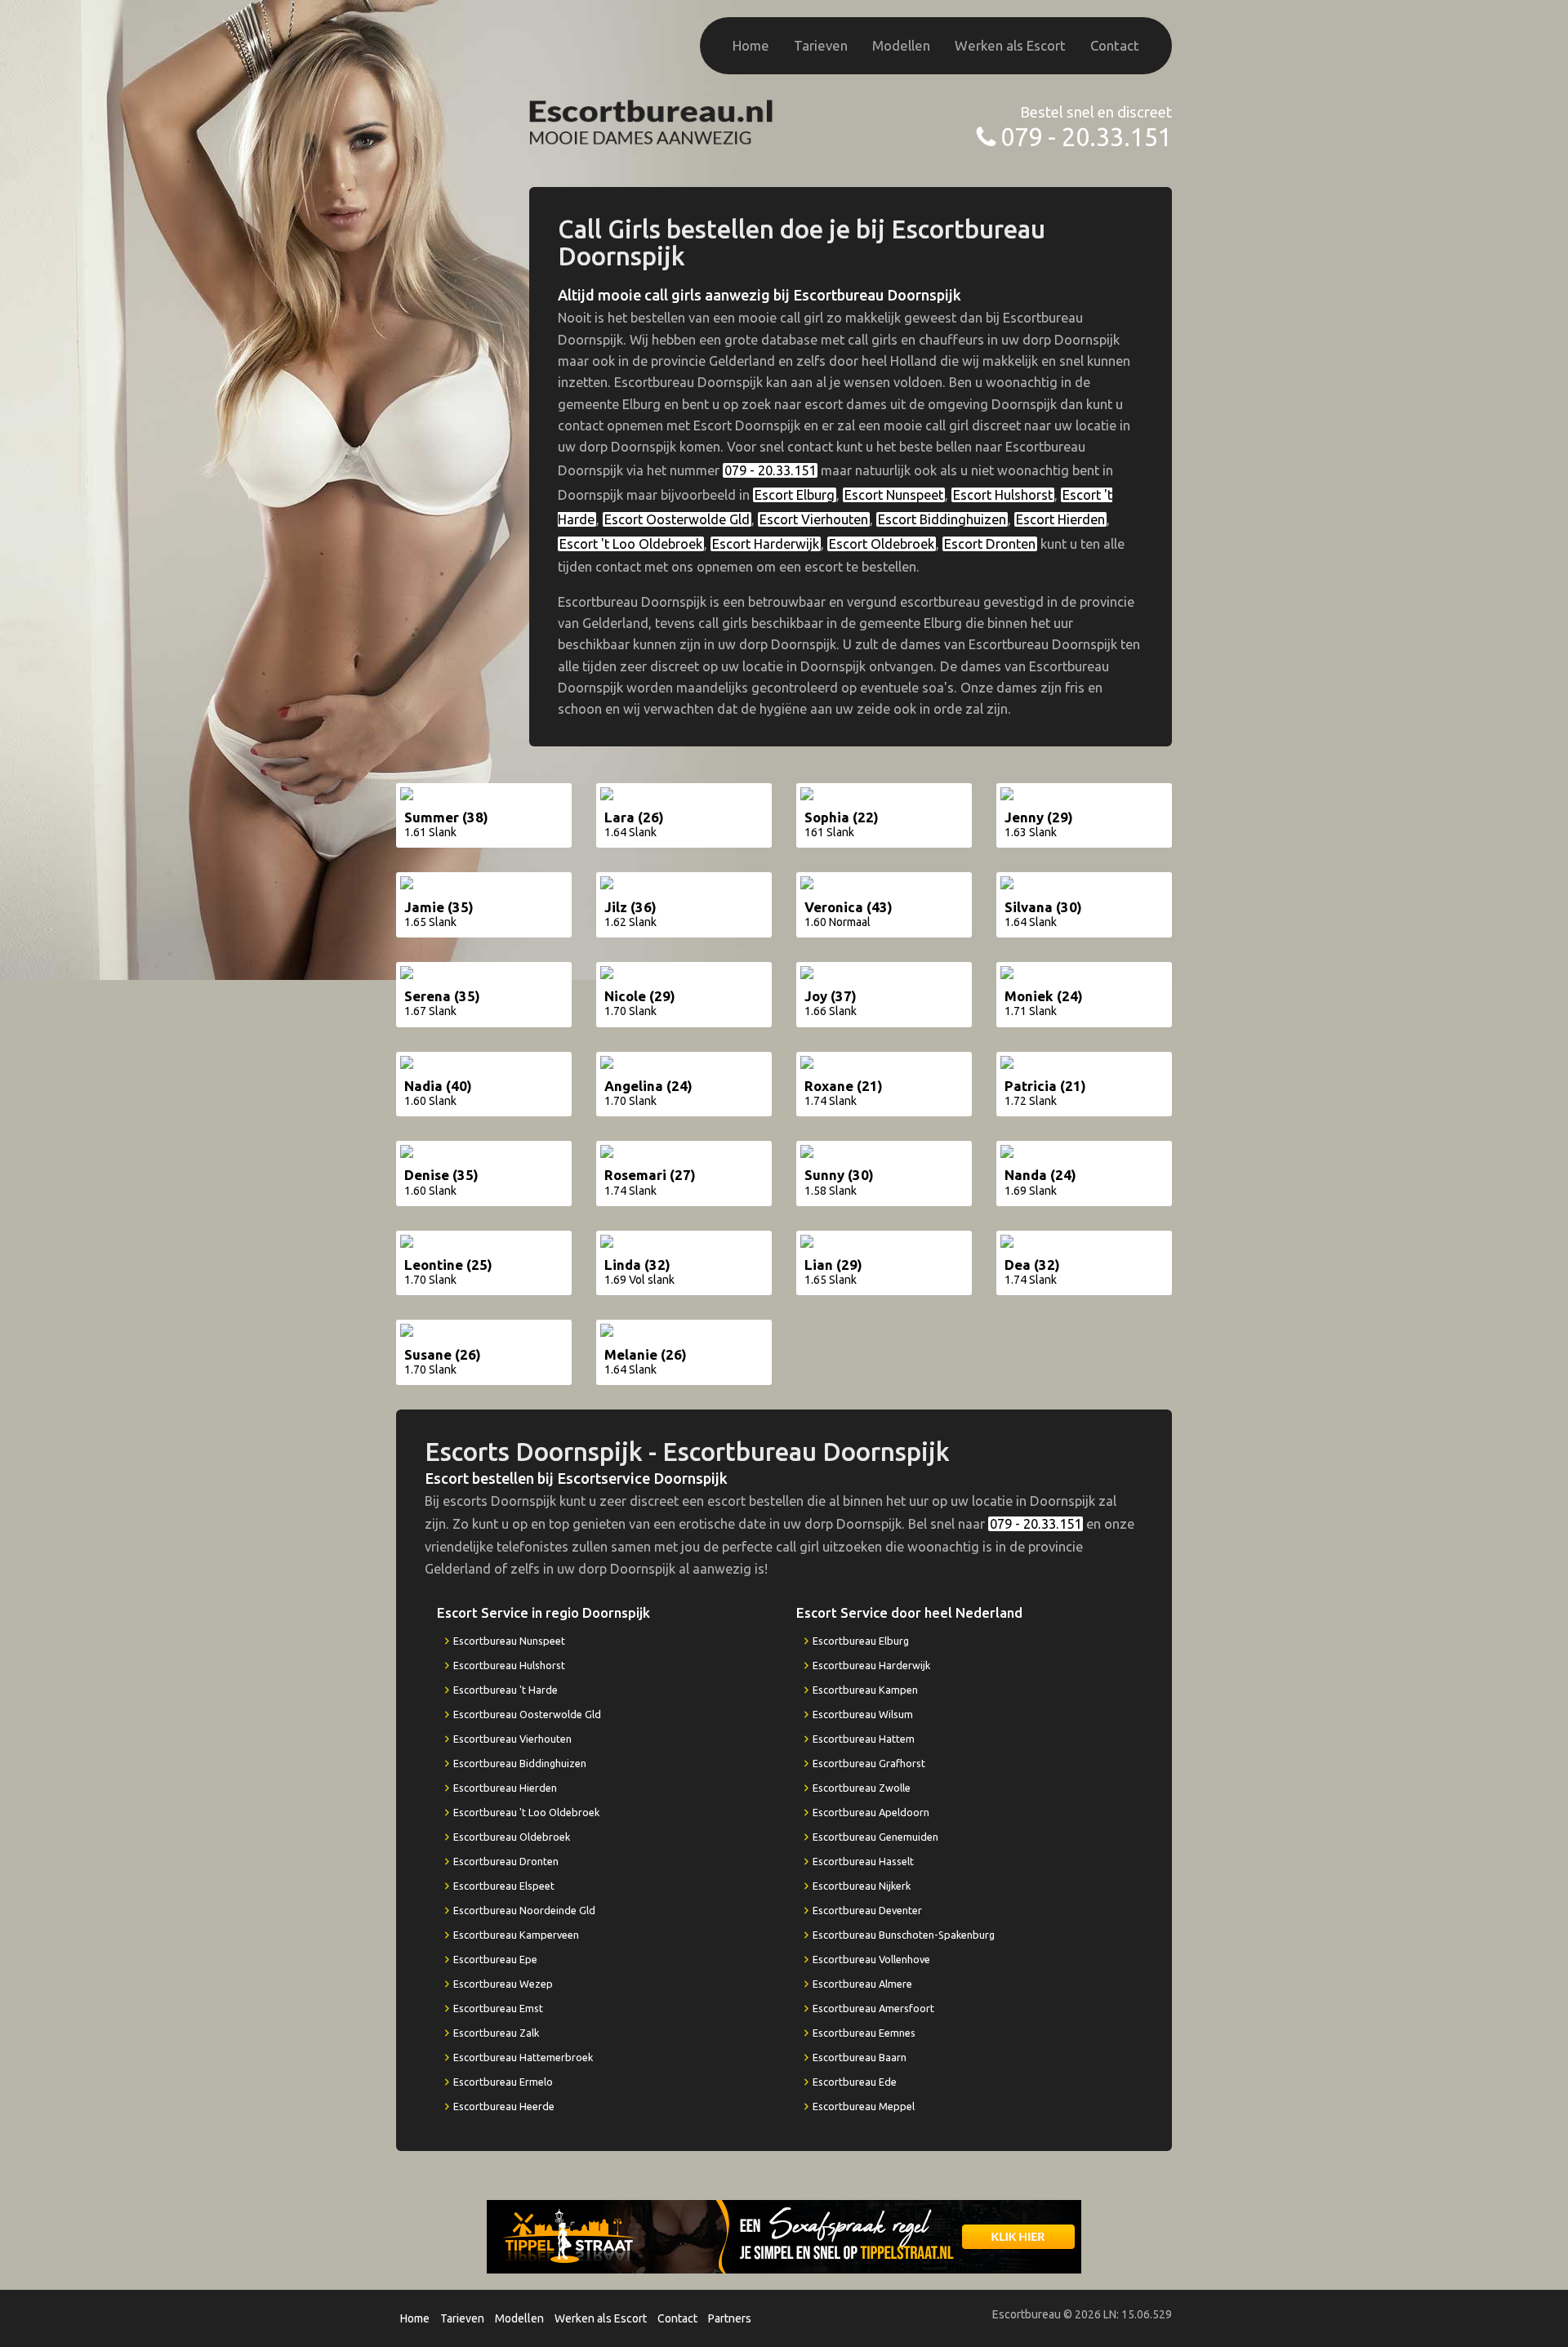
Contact (1115, 45)
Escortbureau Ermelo (503, 2082)
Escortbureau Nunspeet (509, 1641)
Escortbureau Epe (495, 1959)
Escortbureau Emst (498, 2008)
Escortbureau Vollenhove (871, 1959)
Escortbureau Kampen (865, 1690)
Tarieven (821, 45)
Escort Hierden (1060, 519)
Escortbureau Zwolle (862, 1788)
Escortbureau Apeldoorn (871, 1812)
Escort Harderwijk (766, 544)
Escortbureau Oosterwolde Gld (527, 1714)
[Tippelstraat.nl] (784, 2236)
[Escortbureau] (652, 120)
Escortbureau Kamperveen (516, 1935)
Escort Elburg (795, 495)
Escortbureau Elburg (861, 1641)
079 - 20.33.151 (1086, 137)
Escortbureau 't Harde (506, 1690)
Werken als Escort (1010, 45)
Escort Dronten (990, 544)
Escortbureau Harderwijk (871, 1665)
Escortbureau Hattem (864, 1739)
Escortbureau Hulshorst (509, 1665)
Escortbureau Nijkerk (862, 1886)
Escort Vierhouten (814, 519)
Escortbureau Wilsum (863, 1714)
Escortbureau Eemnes (864, 2033)
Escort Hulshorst (1003, 495)
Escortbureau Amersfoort (873, 2008)
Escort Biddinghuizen (942, 519)
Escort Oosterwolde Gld (677, 519)
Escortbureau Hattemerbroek (523, 2057)
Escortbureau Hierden (505, 1788)
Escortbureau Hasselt (863, 1861)
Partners (730, 2318)
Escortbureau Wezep (503, 1984)
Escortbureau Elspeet (504, 1886)
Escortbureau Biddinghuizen (520, 1763)
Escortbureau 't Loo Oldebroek (526, 1812)
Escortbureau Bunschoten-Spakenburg (904, 1935)
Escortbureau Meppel (864, 2106)
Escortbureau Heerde (504, 2106)
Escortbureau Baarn (860, 2057)
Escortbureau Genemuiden (875, 1837)
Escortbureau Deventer (867, 1910)
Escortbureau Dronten (506, 1861)
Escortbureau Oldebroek (512, 1837)
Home (751, 45)
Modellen (901, 45)
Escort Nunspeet (894, 495)
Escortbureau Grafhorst (869, 1763)
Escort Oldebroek (882, 544)
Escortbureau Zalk (496, 2033)
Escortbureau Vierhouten (512, 1739)
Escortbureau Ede (855, 2082)
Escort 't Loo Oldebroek (631, 544)
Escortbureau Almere (862, 1984)
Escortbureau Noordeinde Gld (524, 1910)
